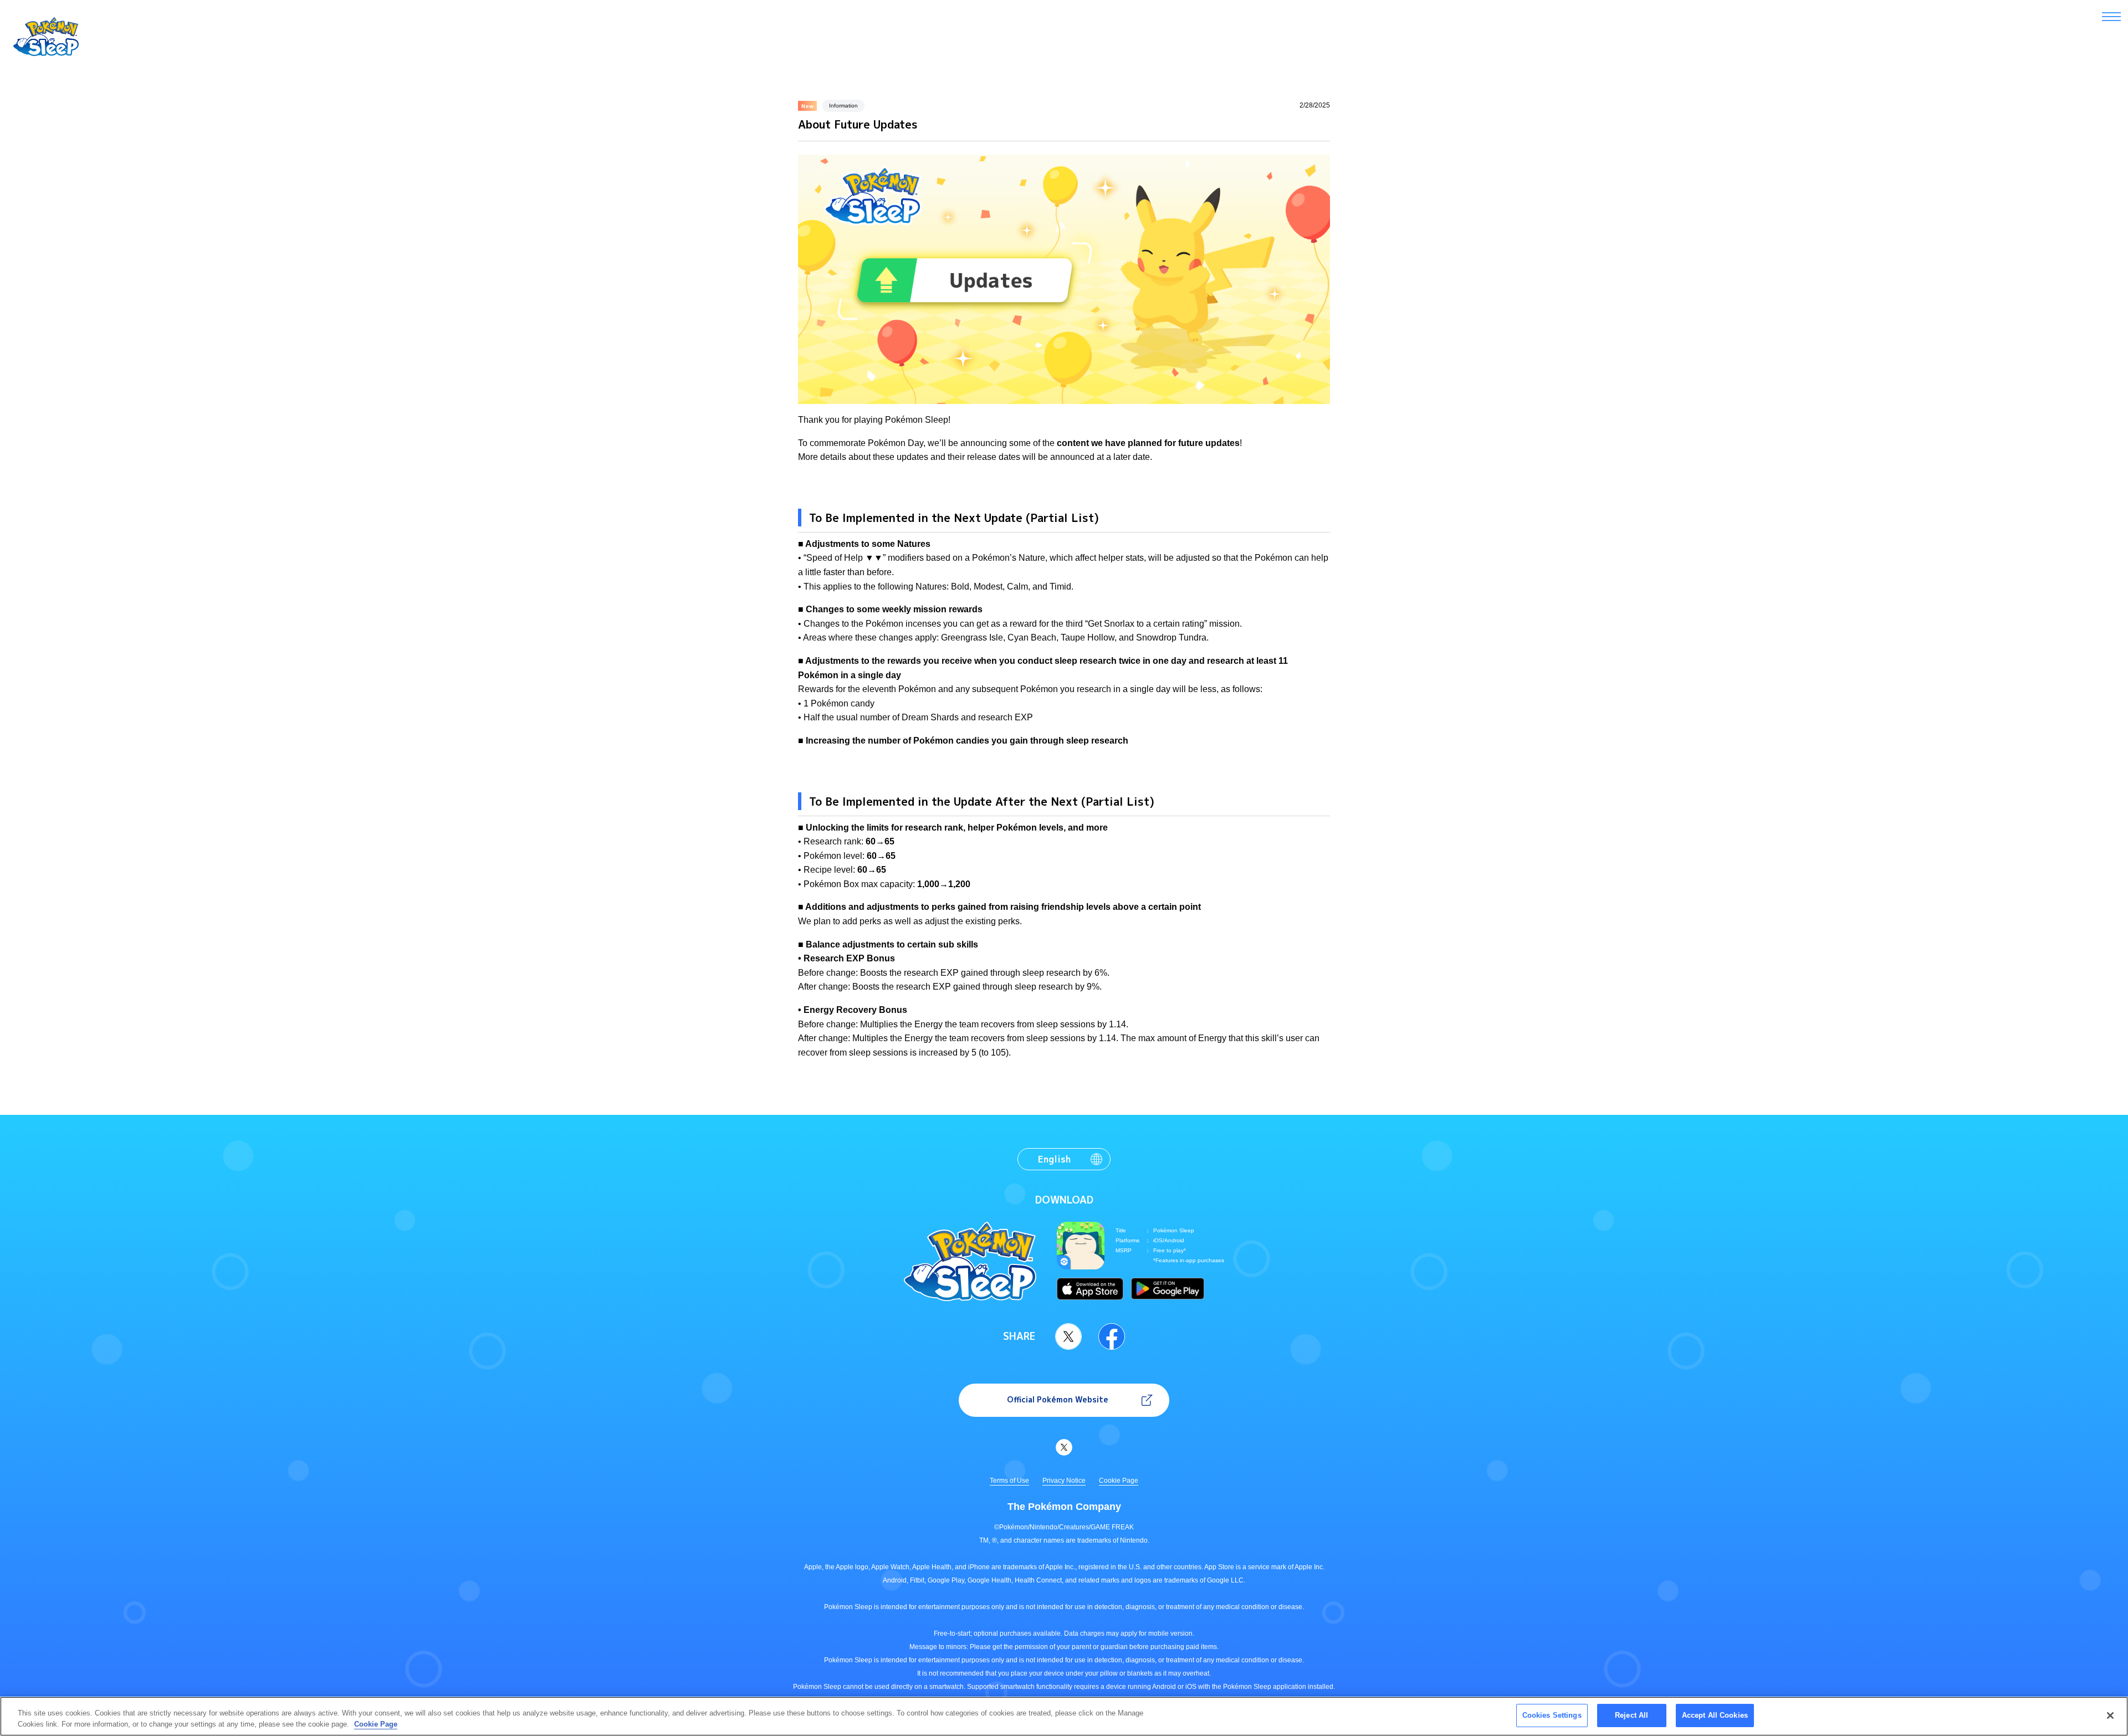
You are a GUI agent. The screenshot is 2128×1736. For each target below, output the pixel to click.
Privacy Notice (1064, 1481)
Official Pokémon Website (1058, 1399)
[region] (1064, 1716)
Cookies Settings (1552, 1715)
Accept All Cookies (1715, 1715)
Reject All (1631, 1715)
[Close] (2110, 1715)
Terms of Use (1009, 1481)
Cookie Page (1119, 1481)
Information (843, 106)
